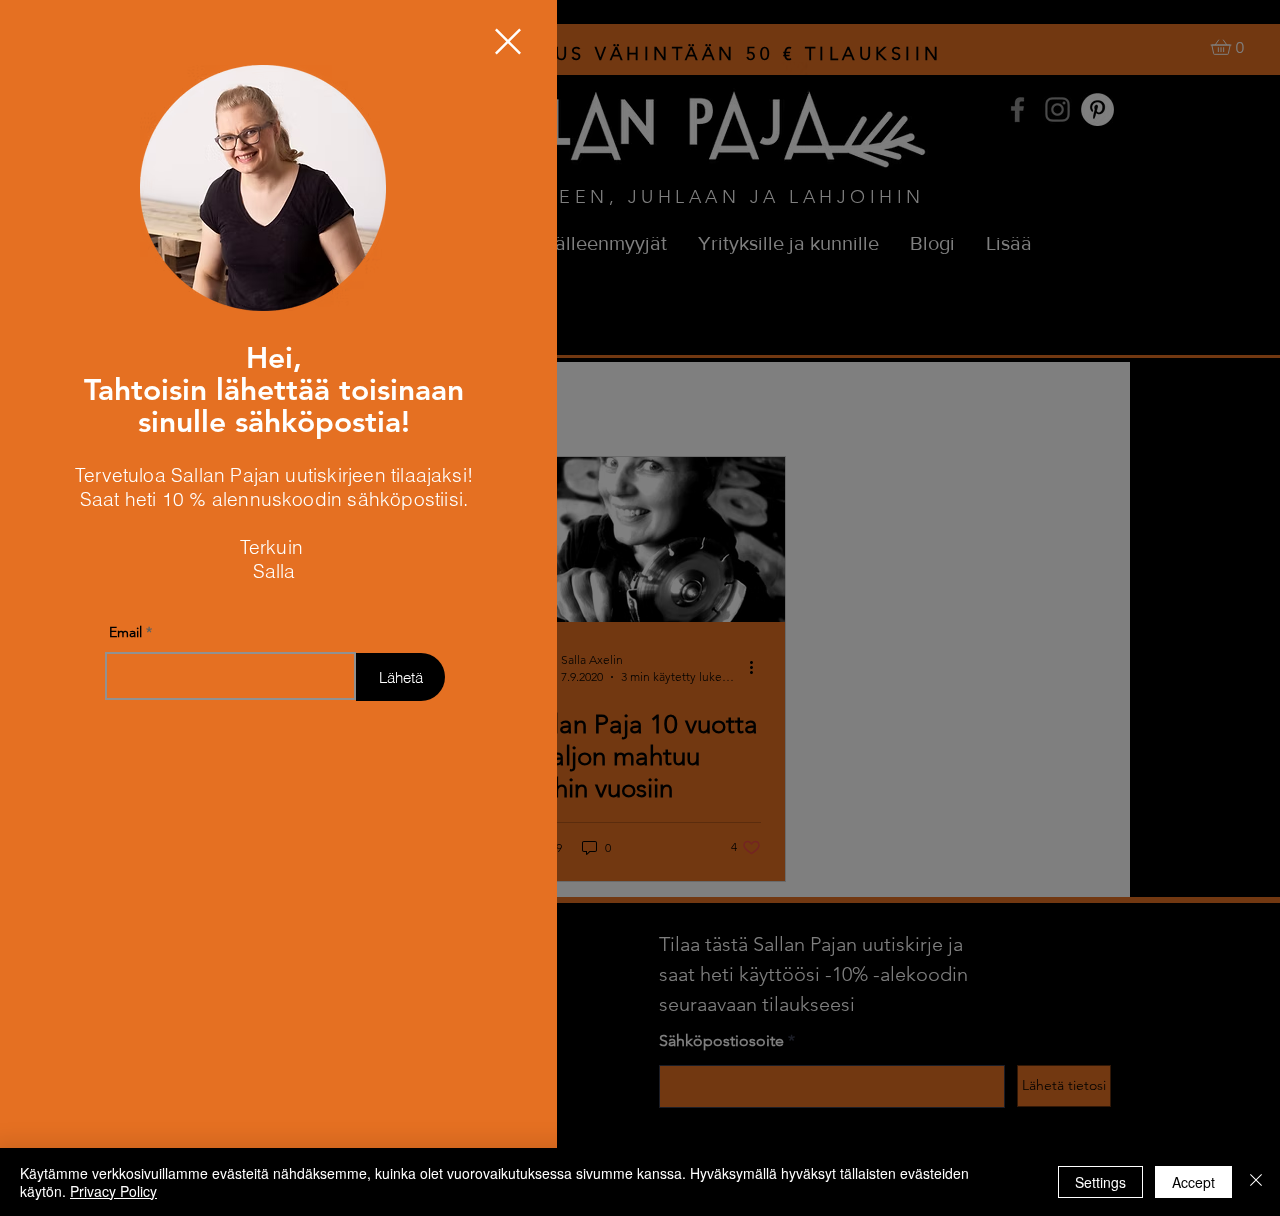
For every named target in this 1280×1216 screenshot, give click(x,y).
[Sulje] (1256, 1182)
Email (125, 632)
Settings (1100, 1182)
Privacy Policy (113, 1191)
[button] (508, 41)
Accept (1193, 1182)
